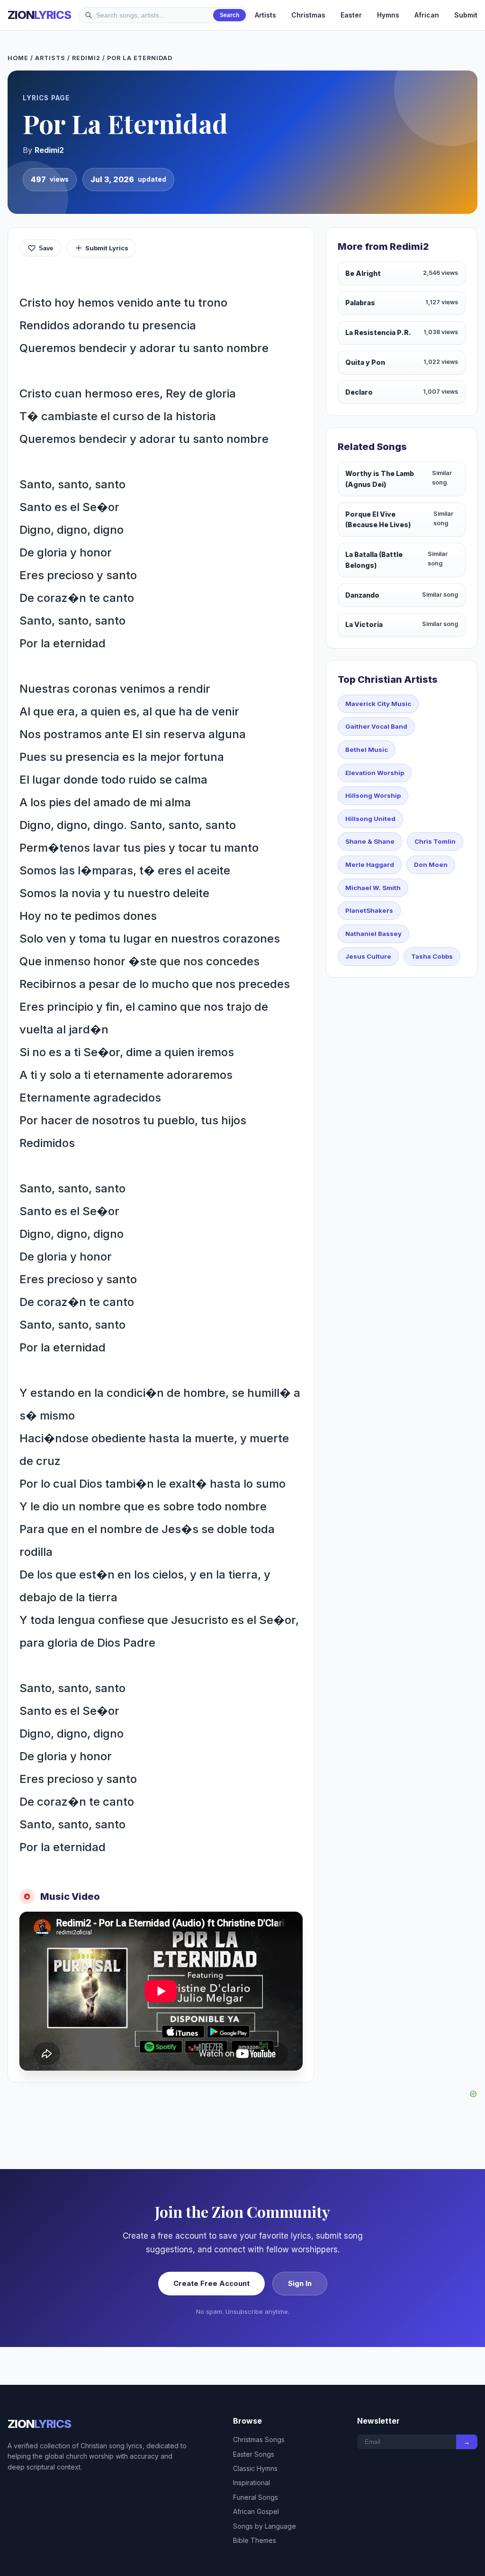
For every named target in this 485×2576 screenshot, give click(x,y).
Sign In (300, 2283)
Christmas (308, 15)
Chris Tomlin (435, 841)
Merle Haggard (370, 865)
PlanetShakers (369, 910)
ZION (39, 15)
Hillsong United (370, 819)
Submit (466, 15)
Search (229, 15)
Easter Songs (254, 2454)
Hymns (388, 15)
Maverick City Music (378, 704)
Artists (265, 15)
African (427, 15)
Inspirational (251, 2483)
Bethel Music (367, 750)
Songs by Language (265, 2526)
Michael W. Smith (373, 888)
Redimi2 (86, 58)
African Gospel (256, 2511)
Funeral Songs (256, 2497)
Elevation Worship (375, 773)
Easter (351, 15)
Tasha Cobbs (432, 956)
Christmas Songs (259, 2439)
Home (18, 58)
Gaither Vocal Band (376, 726)
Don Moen (431, 865)
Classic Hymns (255, 2468)
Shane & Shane (370, 841)
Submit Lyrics (107, 248)
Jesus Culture (368, 956)
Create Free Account (211, 2283)
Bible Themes (255, 2540)
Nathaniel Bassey (373, 934)
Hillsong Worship (373, 795)
